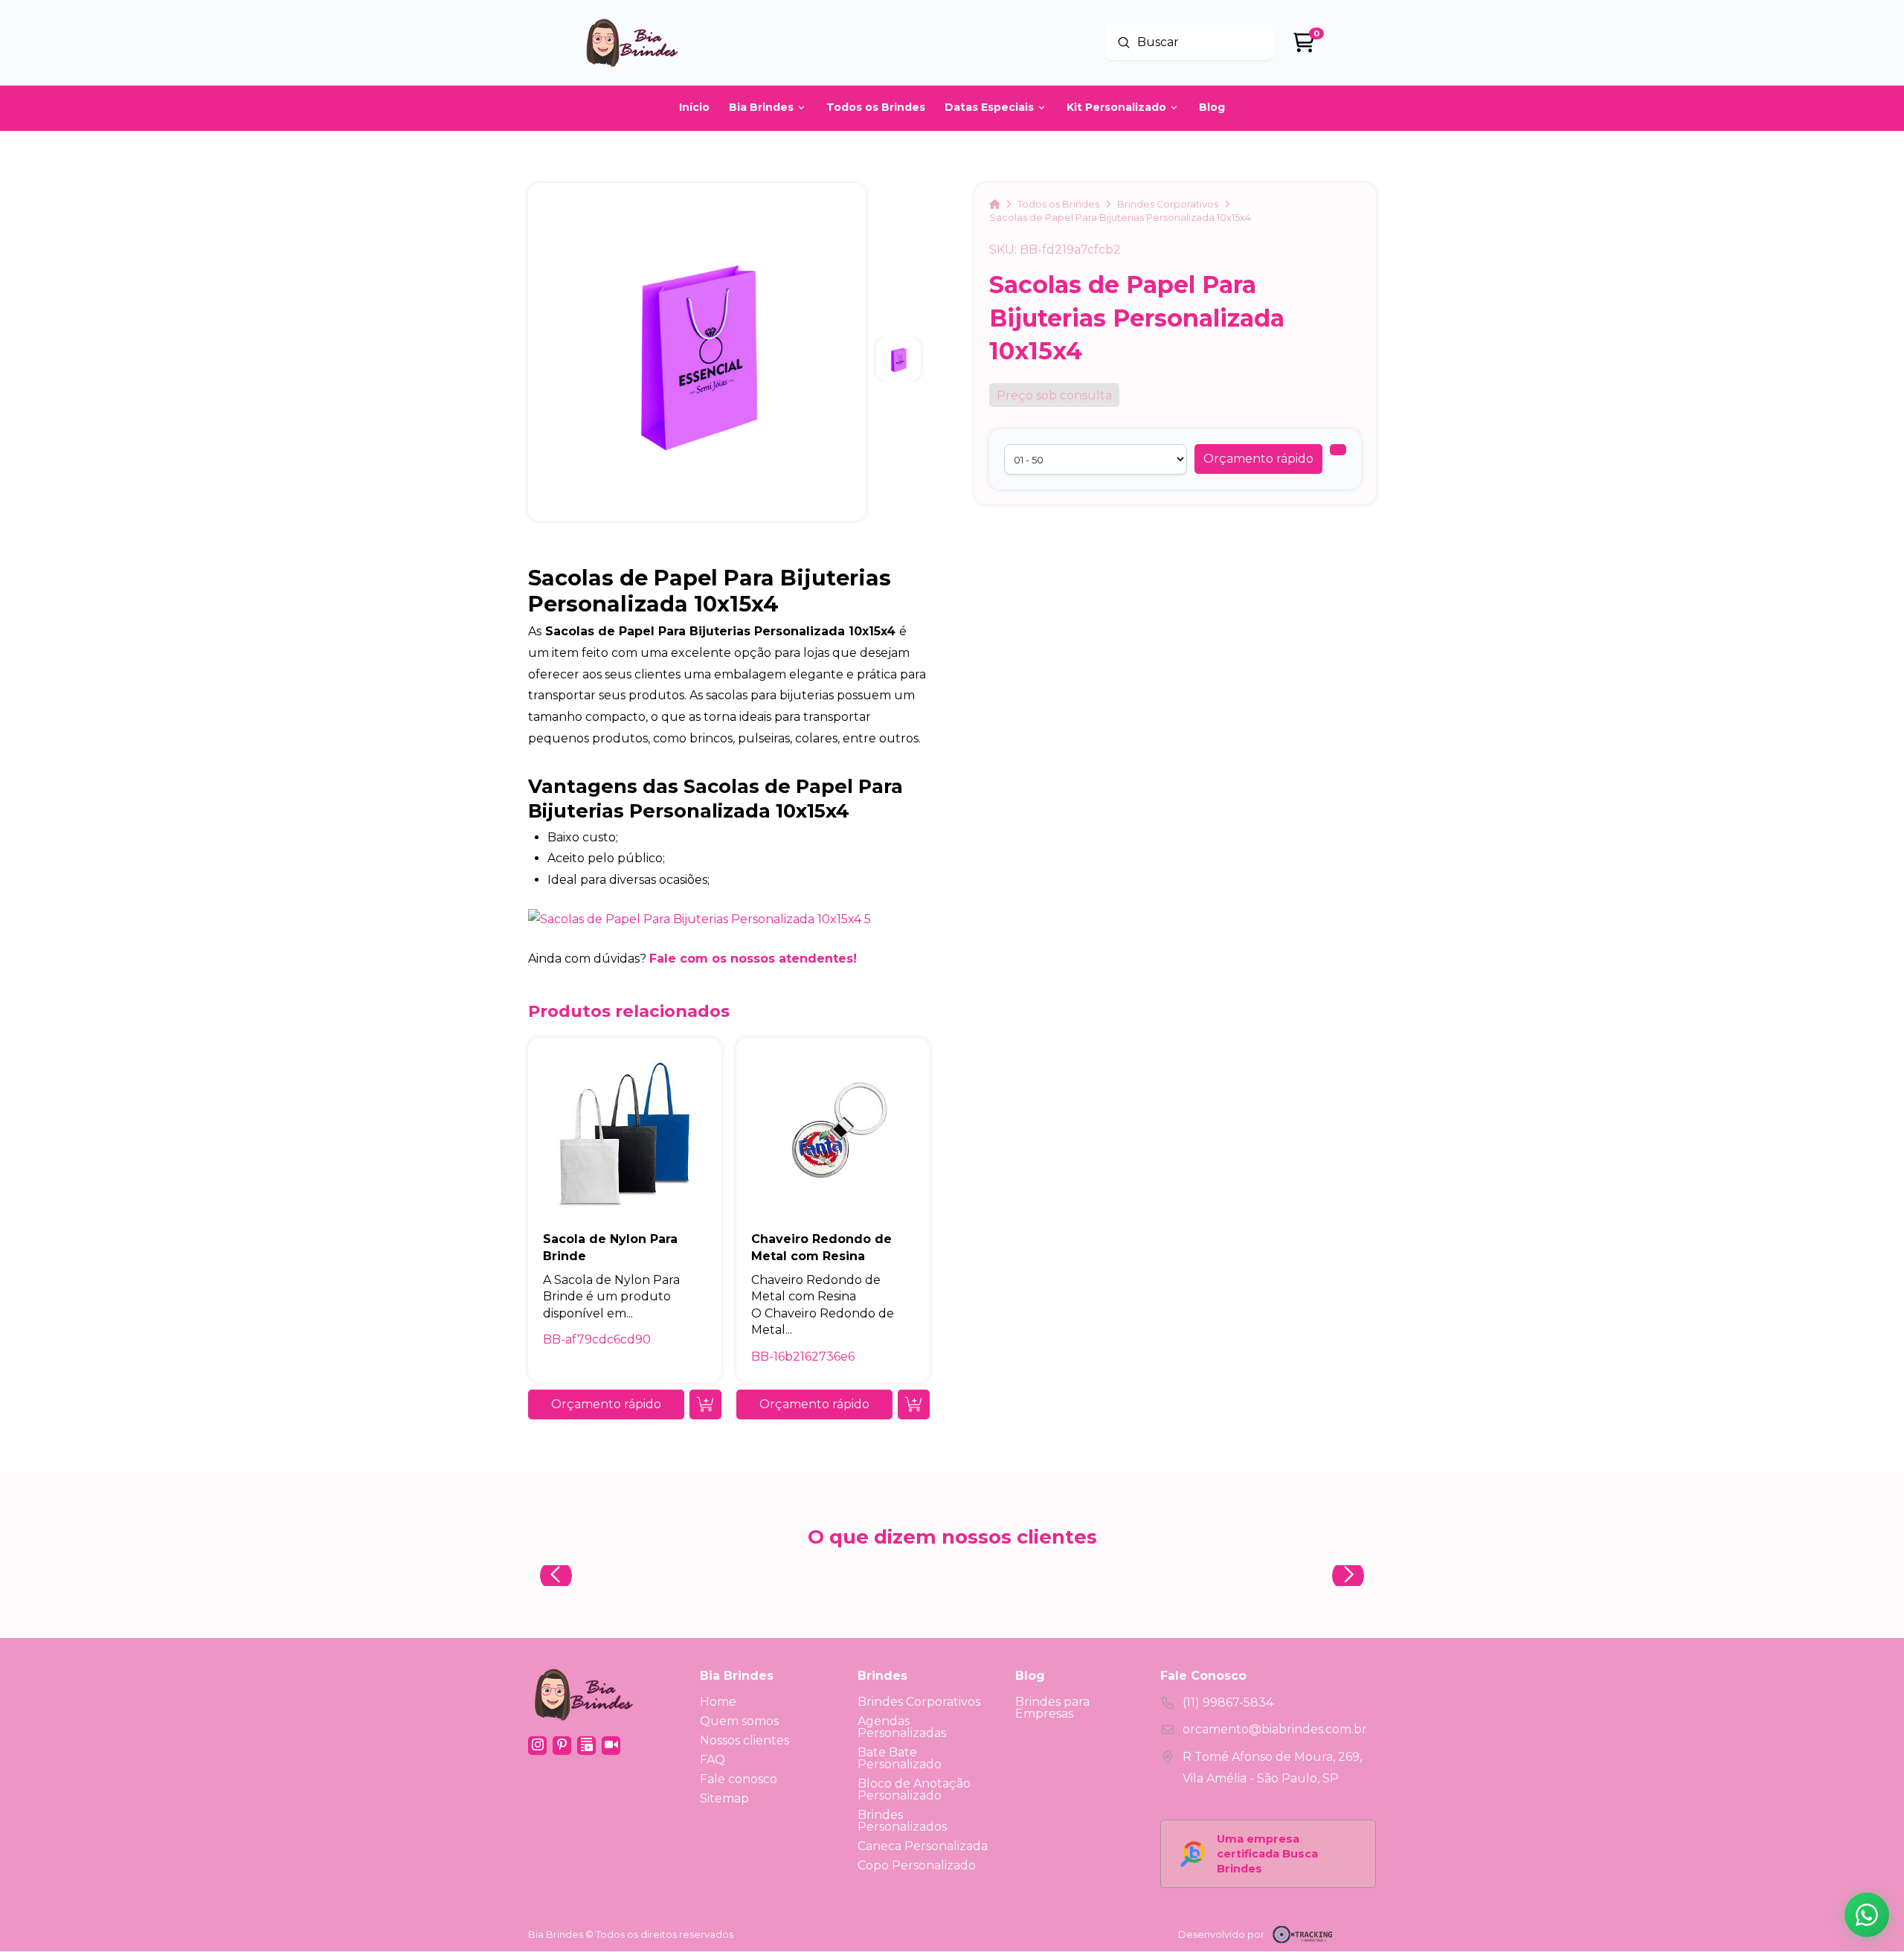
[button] (1258, 459)
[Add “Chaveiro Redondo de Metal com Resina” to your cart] (914, 1404)
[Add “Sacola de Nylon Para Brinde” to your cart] (705, 1404)
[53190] (1338, 450)
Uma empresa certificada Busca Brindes (1267, 1854)
